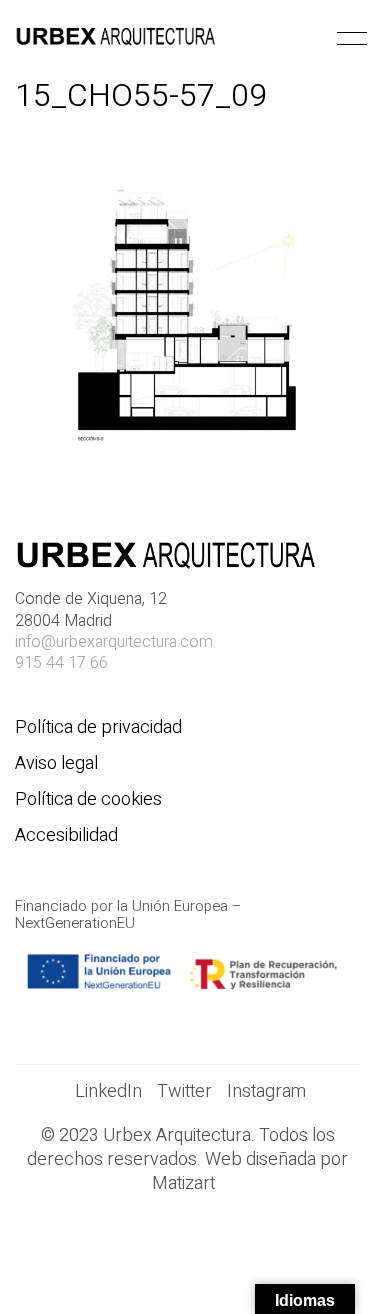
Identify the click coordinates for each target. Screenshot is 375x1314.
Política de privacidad (98, 728)
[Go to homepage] (115, 39)
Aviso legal (56, 764)
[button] (348, 39)
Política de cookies (88, 800)
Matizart (187, 1184)
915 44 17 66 (61, 663)
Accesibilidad (66, 836)
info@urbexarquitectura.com (114, 642)
